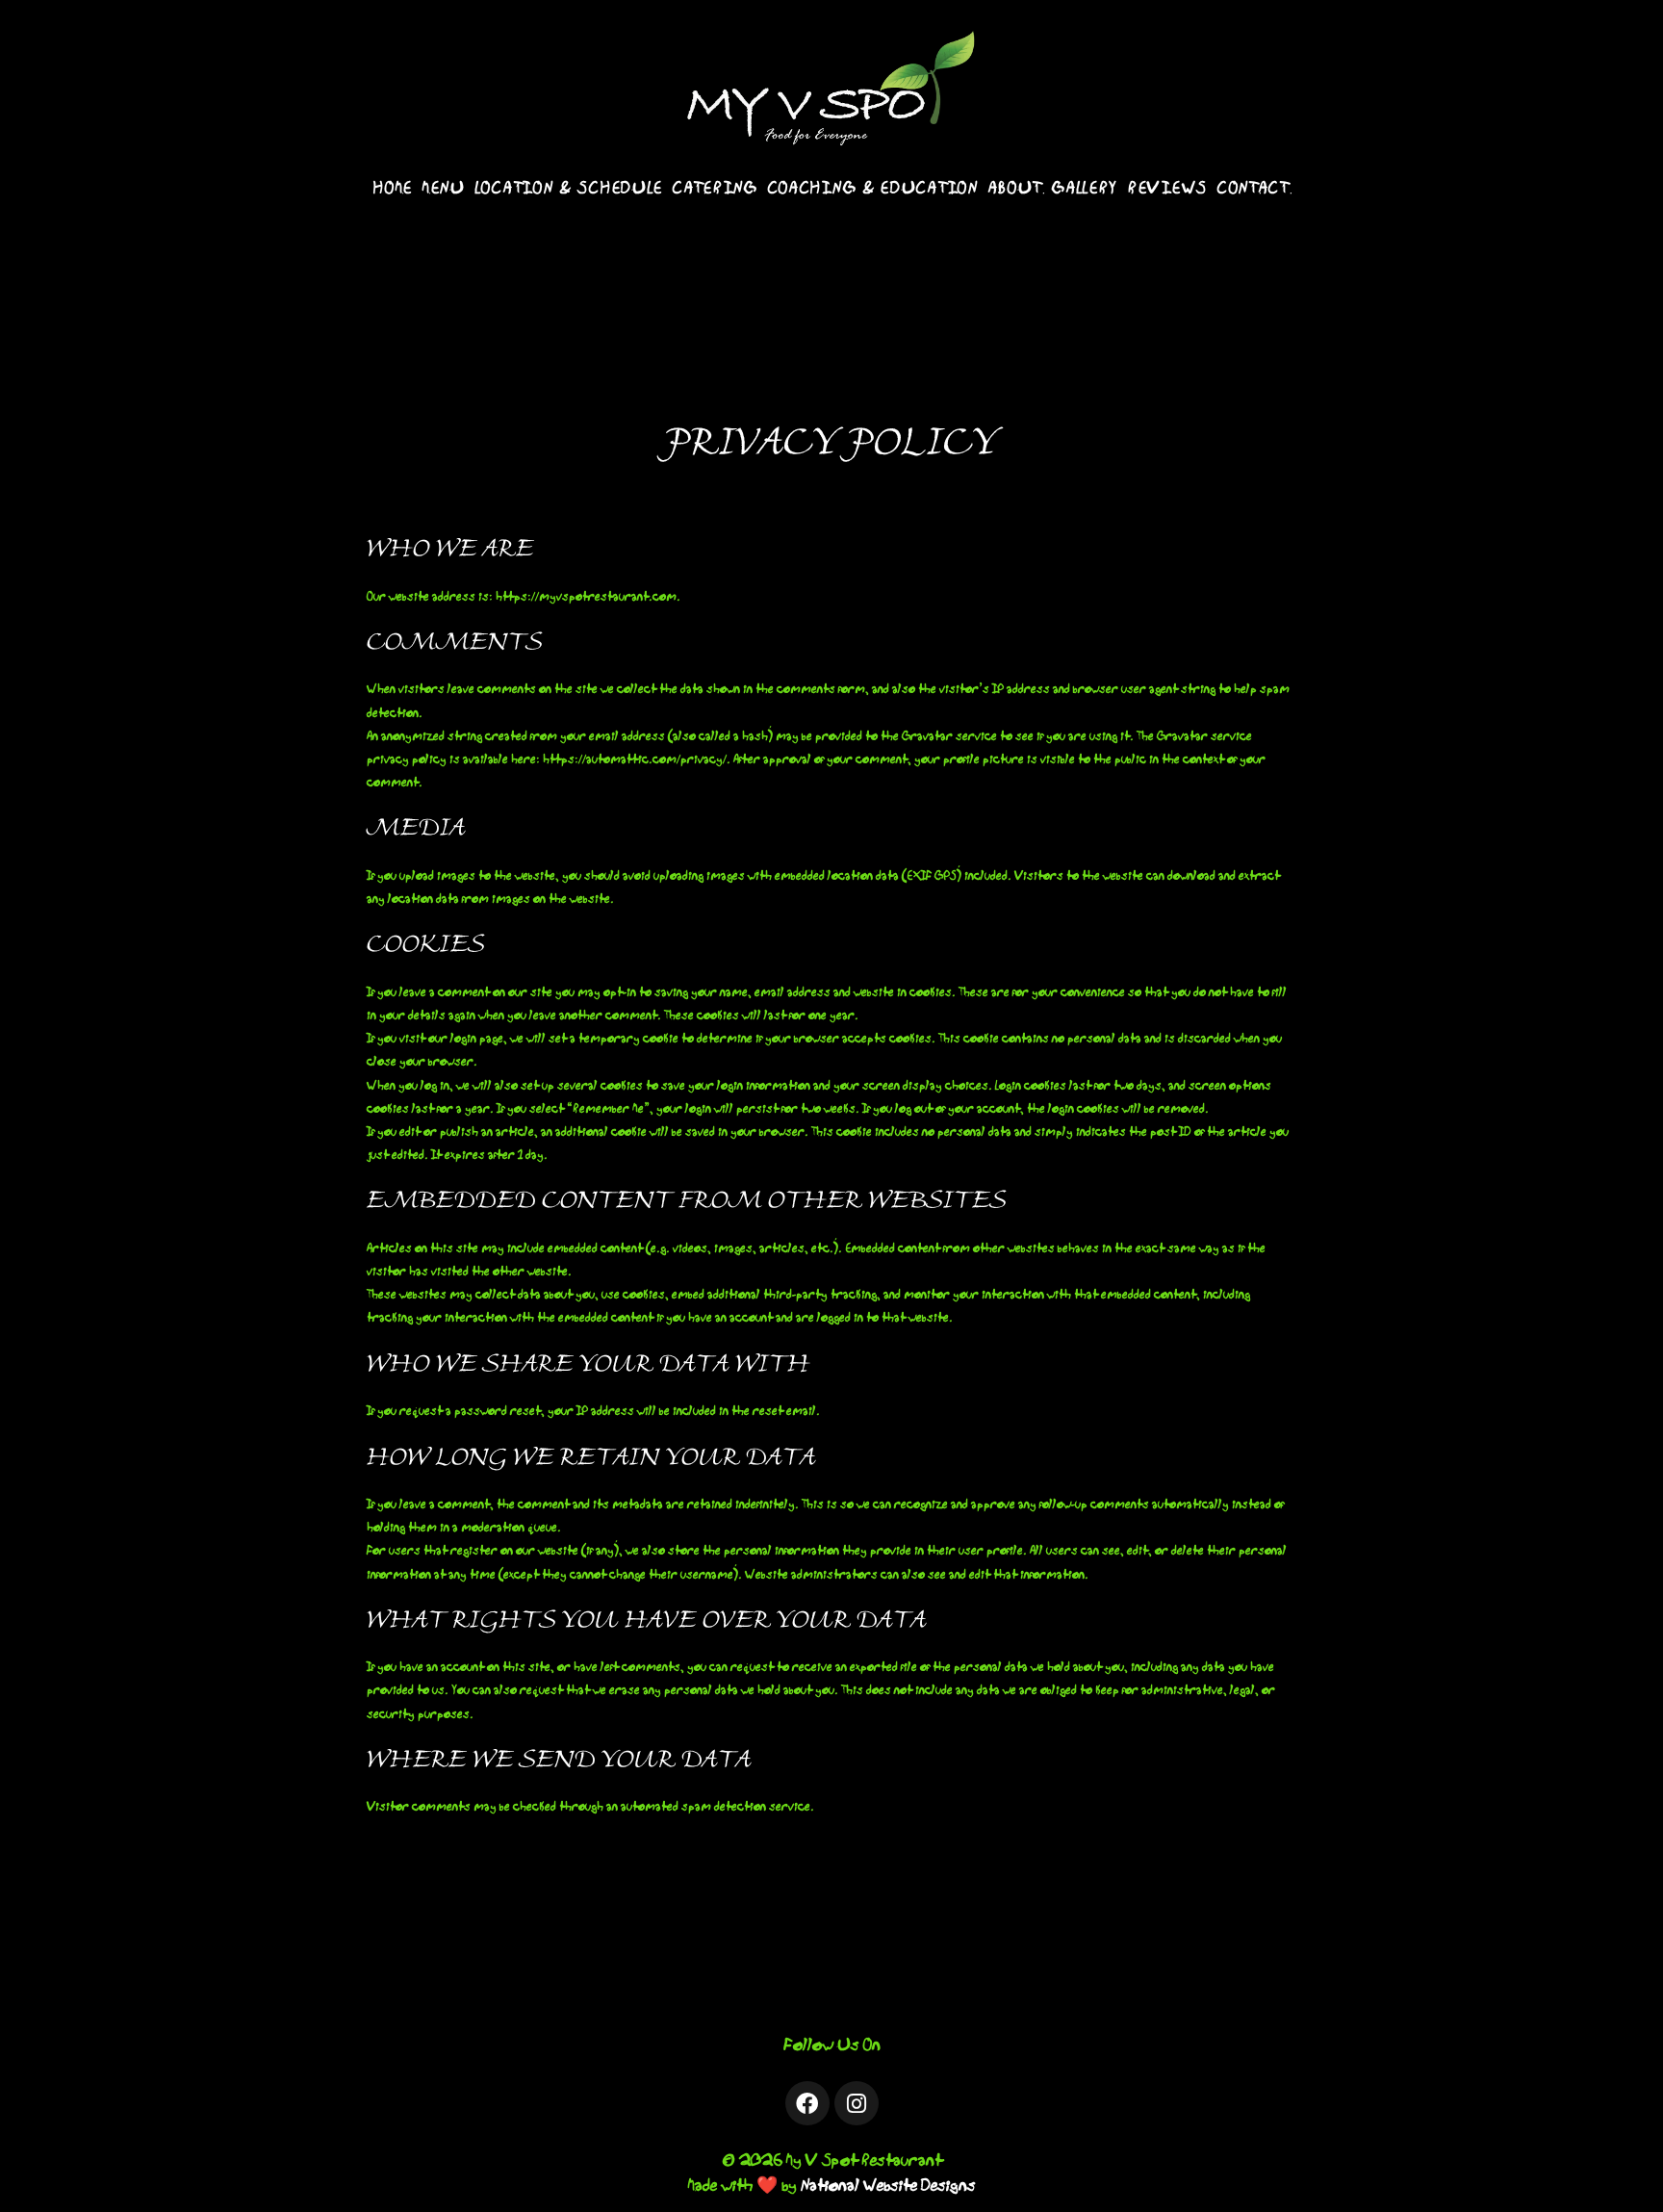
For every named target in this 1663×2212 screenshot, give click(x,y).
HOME (393, 188)
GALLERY (1085, 188)
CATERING (716, 188)
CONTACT (1254, 188)
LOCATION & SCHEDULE (569, 188)
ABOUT (1016, 188)
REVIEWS (1168, 188)
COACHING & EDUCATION (873, 188)
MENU (444, 188)
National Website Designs (888, 2186)
